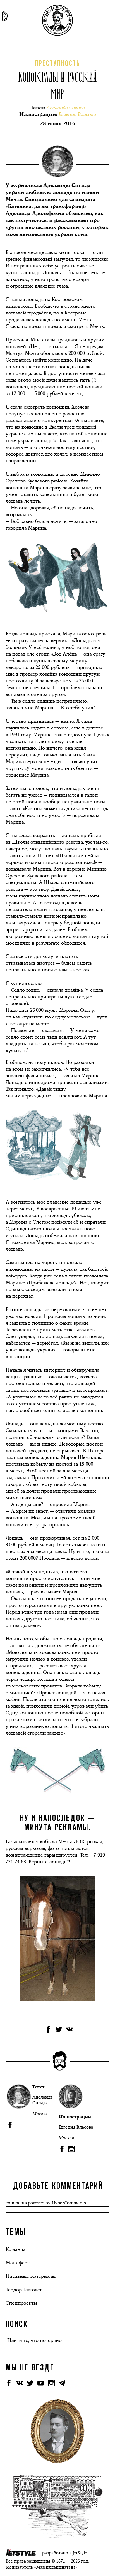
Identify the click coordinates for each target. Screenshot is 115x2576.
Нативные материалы (31, 2276)
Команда (15, 2249)
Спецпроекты (21, 2303)
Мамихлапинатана (56, 2567)
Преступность (57, 64)
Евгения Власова (76, 2127)
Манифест (17, 2263)
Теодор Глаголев (24, 2290)
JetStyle (80, 2553)
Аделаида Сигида (43, 2100)
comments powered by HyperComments (46, 2203)
